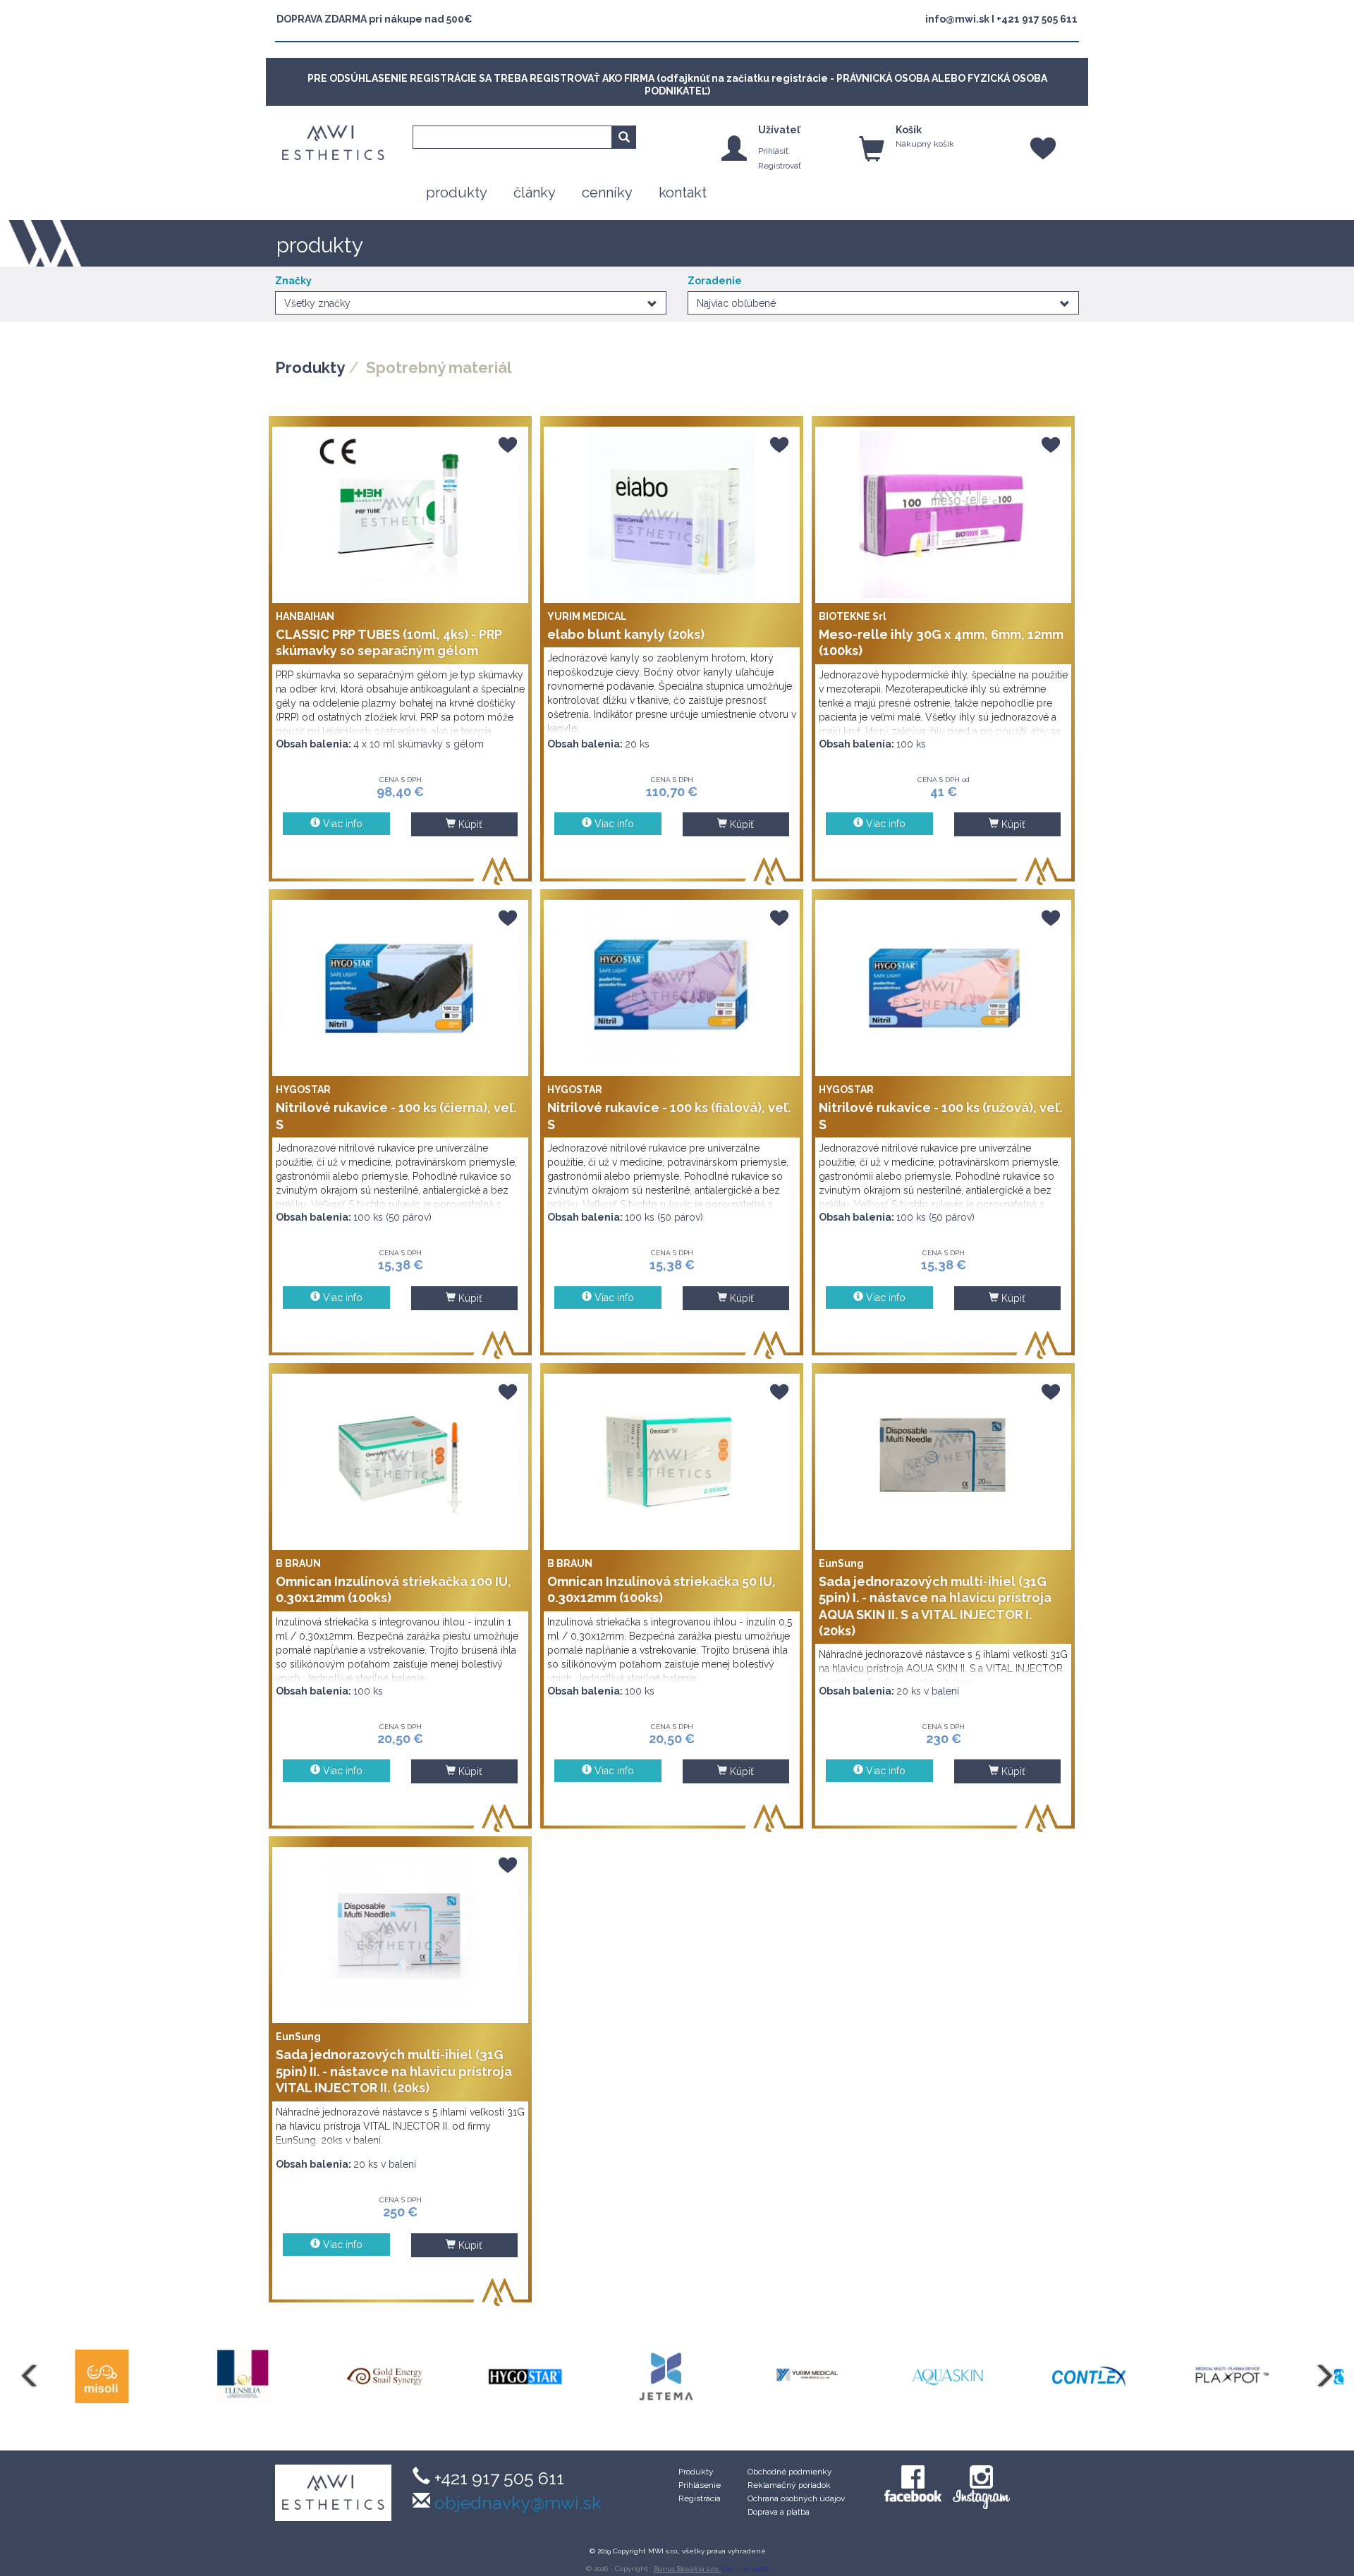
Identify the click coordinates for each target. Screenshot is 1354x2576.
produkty (457, 193)
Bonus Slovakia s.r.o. (688, 2569)
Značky (293, 281)
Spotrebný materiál (439, 367)
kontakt (683, 193)
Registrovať (780, 166)
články (535, 193)
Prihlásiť (773, 151)
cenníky (607, 193)
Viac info (341, 824)
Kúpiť (469, 824)
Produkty (310, 367)
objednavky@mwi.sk (516, 2503)
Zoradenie (715, 281)
